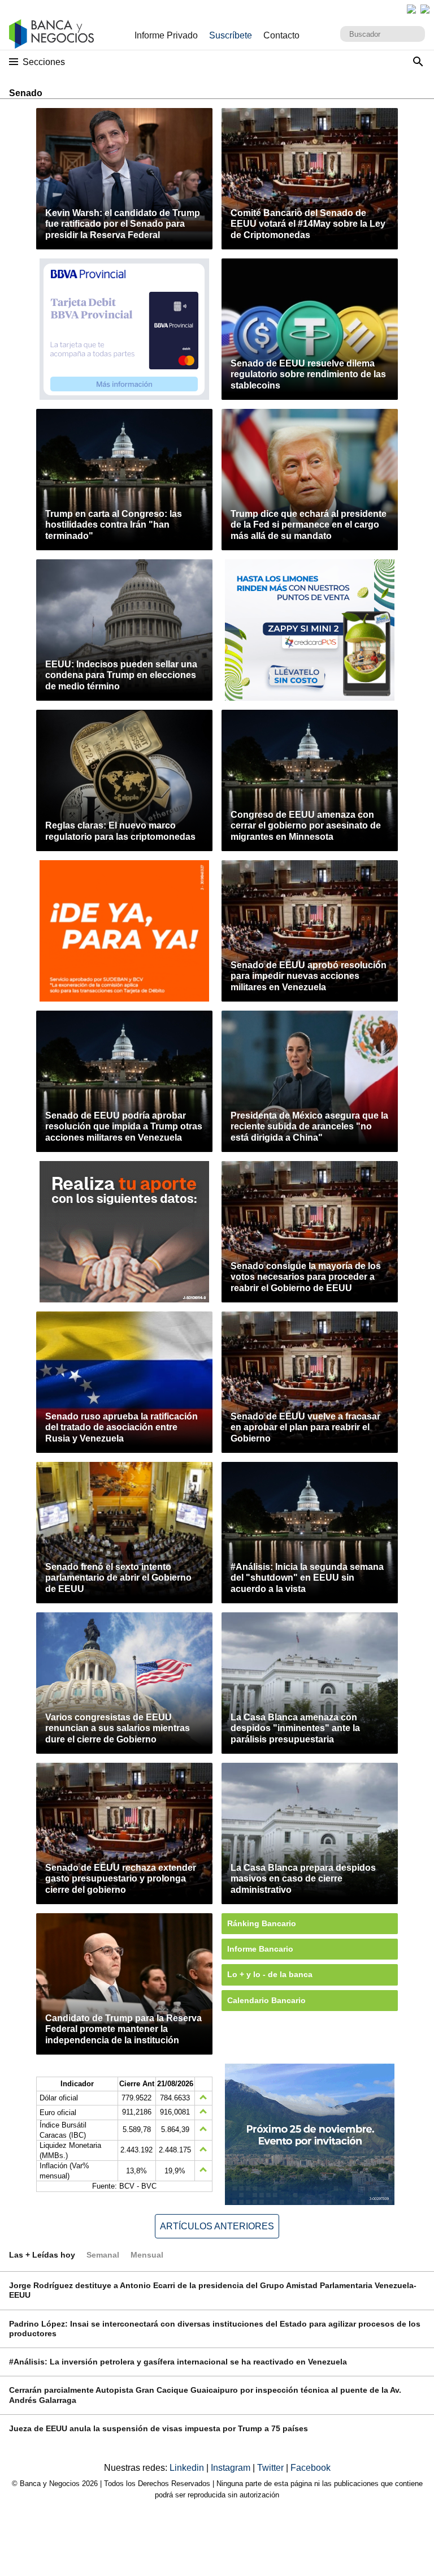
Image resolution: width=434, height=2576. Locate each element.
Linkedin (188, 2468)
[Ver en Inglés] (411, 9)
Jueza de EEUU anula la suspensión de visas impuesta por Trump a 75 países (159, 2428)
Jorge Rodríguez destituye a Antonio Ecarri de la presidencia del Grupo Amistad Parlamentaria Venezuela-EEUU (213, 2290)
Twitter (272, 2468)
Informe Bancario (260, 1949)
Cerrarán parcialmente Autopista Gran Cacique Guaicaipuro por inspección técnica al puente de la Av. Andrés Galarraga (205, 2395)
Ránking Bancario (262, 1923)
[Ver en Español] (425, 9)
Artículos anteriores (217, 2226)
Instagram (232, 2468)
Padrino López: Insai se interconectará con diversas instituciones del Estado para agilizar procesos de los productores (215, 2329)
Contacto (281, 35)
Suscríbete (231, 35)
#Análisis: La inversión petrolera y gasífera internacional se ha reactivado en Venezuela (178, 2362)
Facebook (311, 2468)
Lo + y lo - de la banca (270, 1974)
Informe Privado (166, 35)
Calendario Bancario (266, 2000)
